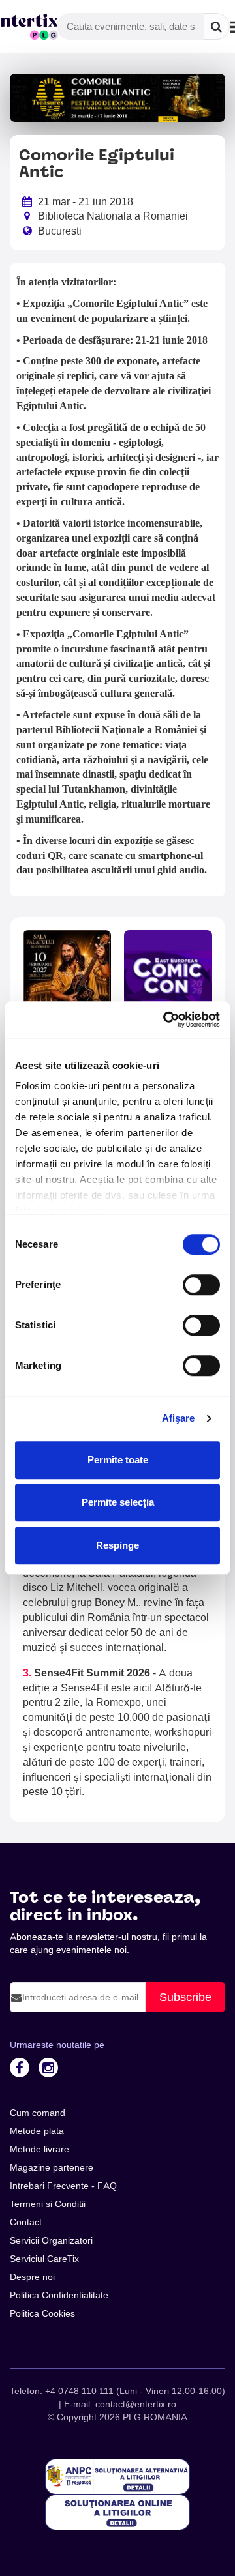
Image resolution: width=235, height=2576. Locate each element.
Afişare (179, 1418)
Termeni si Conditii (48, 2204)
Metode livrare (39, 2149)
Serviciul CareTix (44, 2259)
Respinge (117, 1545)
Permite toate (118, 1460)
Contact (26, 2222)
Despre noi (32, 2277)
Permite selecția (118, 1502)
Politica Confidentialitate (59, 2295)
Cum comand (38, 2113)
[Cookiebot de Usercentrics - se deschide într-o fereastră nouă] (166, 1019)
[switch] (201, 1285)
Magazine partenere (52, 2167)
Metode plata (37, 2131)
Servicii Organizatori (51, 2240)
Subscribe (185, 1997)
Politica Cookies (42, 2313)
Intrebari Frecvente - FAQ (63, 2186)
